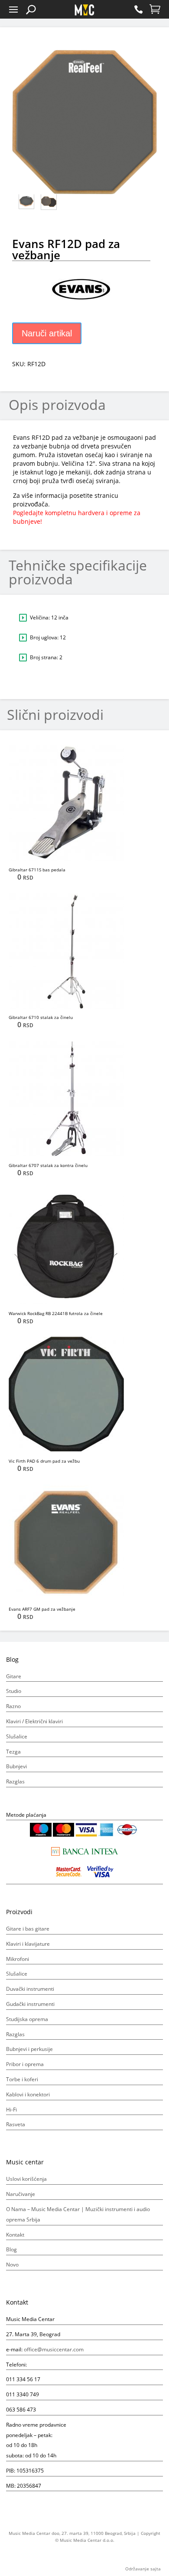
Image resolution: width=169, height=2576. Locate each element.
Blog (11, 2249)
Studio (14, 1691)
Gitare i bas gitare (28, 1929)
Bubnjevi (16, 1766)
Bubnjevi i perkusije (29, 2049)
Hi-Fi (11, 2110)
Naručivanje (21, 2194)
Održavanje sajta (143, 2569)
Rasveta (16, 2124)
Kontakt (15, 2235)
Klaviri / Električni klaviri (34, 1721)
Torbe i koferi (22, 2079)
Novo (12, 2265)
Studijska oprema (27, 2019)
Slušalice (17, 1736)
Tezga (13, 1752)
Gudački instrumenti (30, 2004)
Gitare (14, 1676)
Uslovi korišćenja (26, 2179)
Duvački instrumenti (30, 1989)
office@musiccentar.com (54, 2349)
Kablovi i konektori (28, 2094)
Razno (13, 1706)
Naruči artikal (47, 333)
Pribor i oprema (25, 2064)
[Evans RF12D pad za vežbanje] (84, 97)
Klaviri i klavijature (28, 1944)
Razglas (15, 1781)
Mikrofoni (18, 1959)
